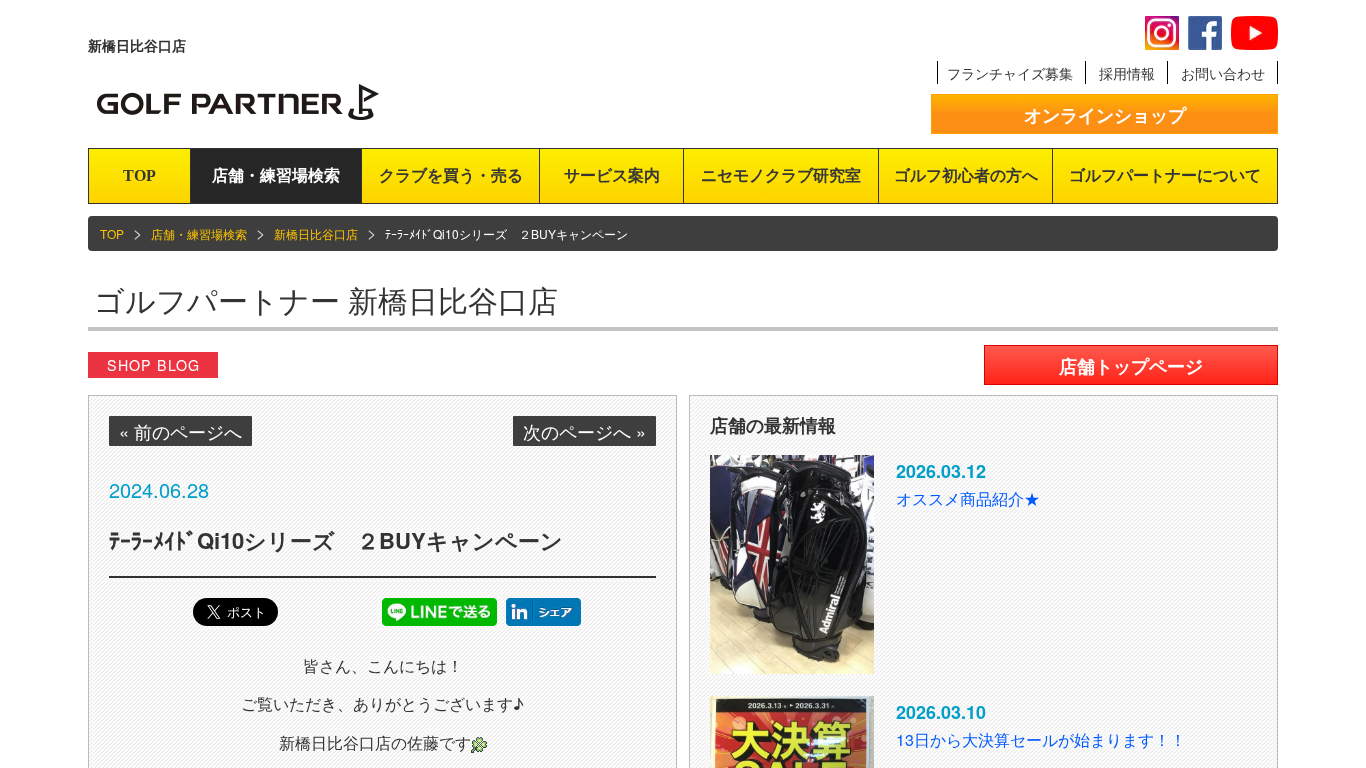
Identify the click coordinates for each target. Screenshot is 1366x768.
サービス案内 (612, 175)
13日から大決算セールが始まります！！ (1041, 739)
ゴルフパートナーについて (1165, 175)
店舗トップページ (1131, 366)
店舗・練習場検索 (276, 175)
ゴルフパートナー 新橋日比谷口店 (326, 299)
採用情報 (1127, 73)
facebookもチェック (1205, 33)
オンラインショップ (1105, 115)
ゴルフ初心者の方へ (966, 175)
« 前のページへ (180, 431)
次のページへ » (584, 431)
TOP (139, 175)
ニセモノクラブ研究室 (781, 175)
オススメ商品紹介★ (968, 498)
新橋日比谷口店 (316, 233)
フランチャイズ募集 (1010, 73)
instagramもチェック (1162, 33)
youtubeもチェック (1254, 33)
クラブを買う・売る (451, 175)
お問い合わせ (1223, 73)
